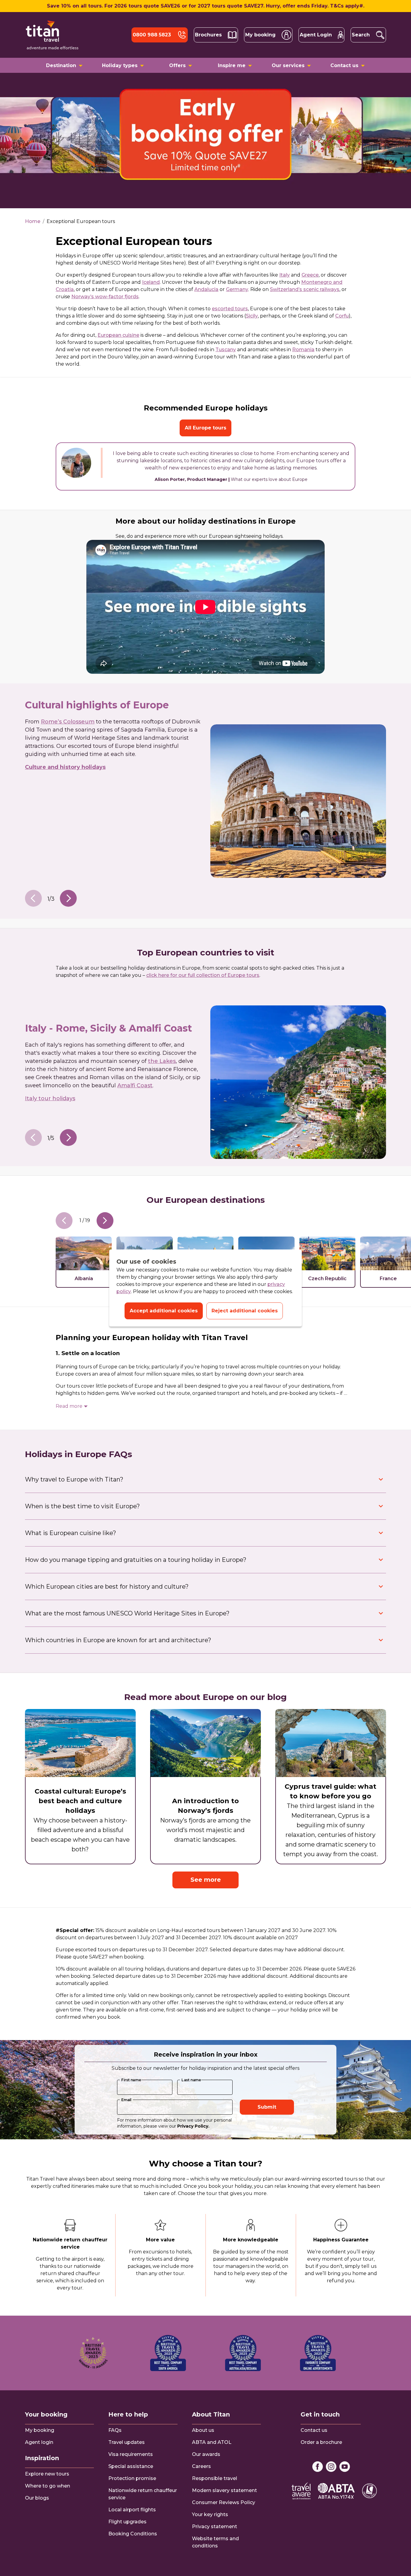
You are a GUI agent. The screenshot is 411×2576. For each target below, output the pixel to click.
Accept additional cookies (164, 1311)
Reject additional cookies (245, 1311)
